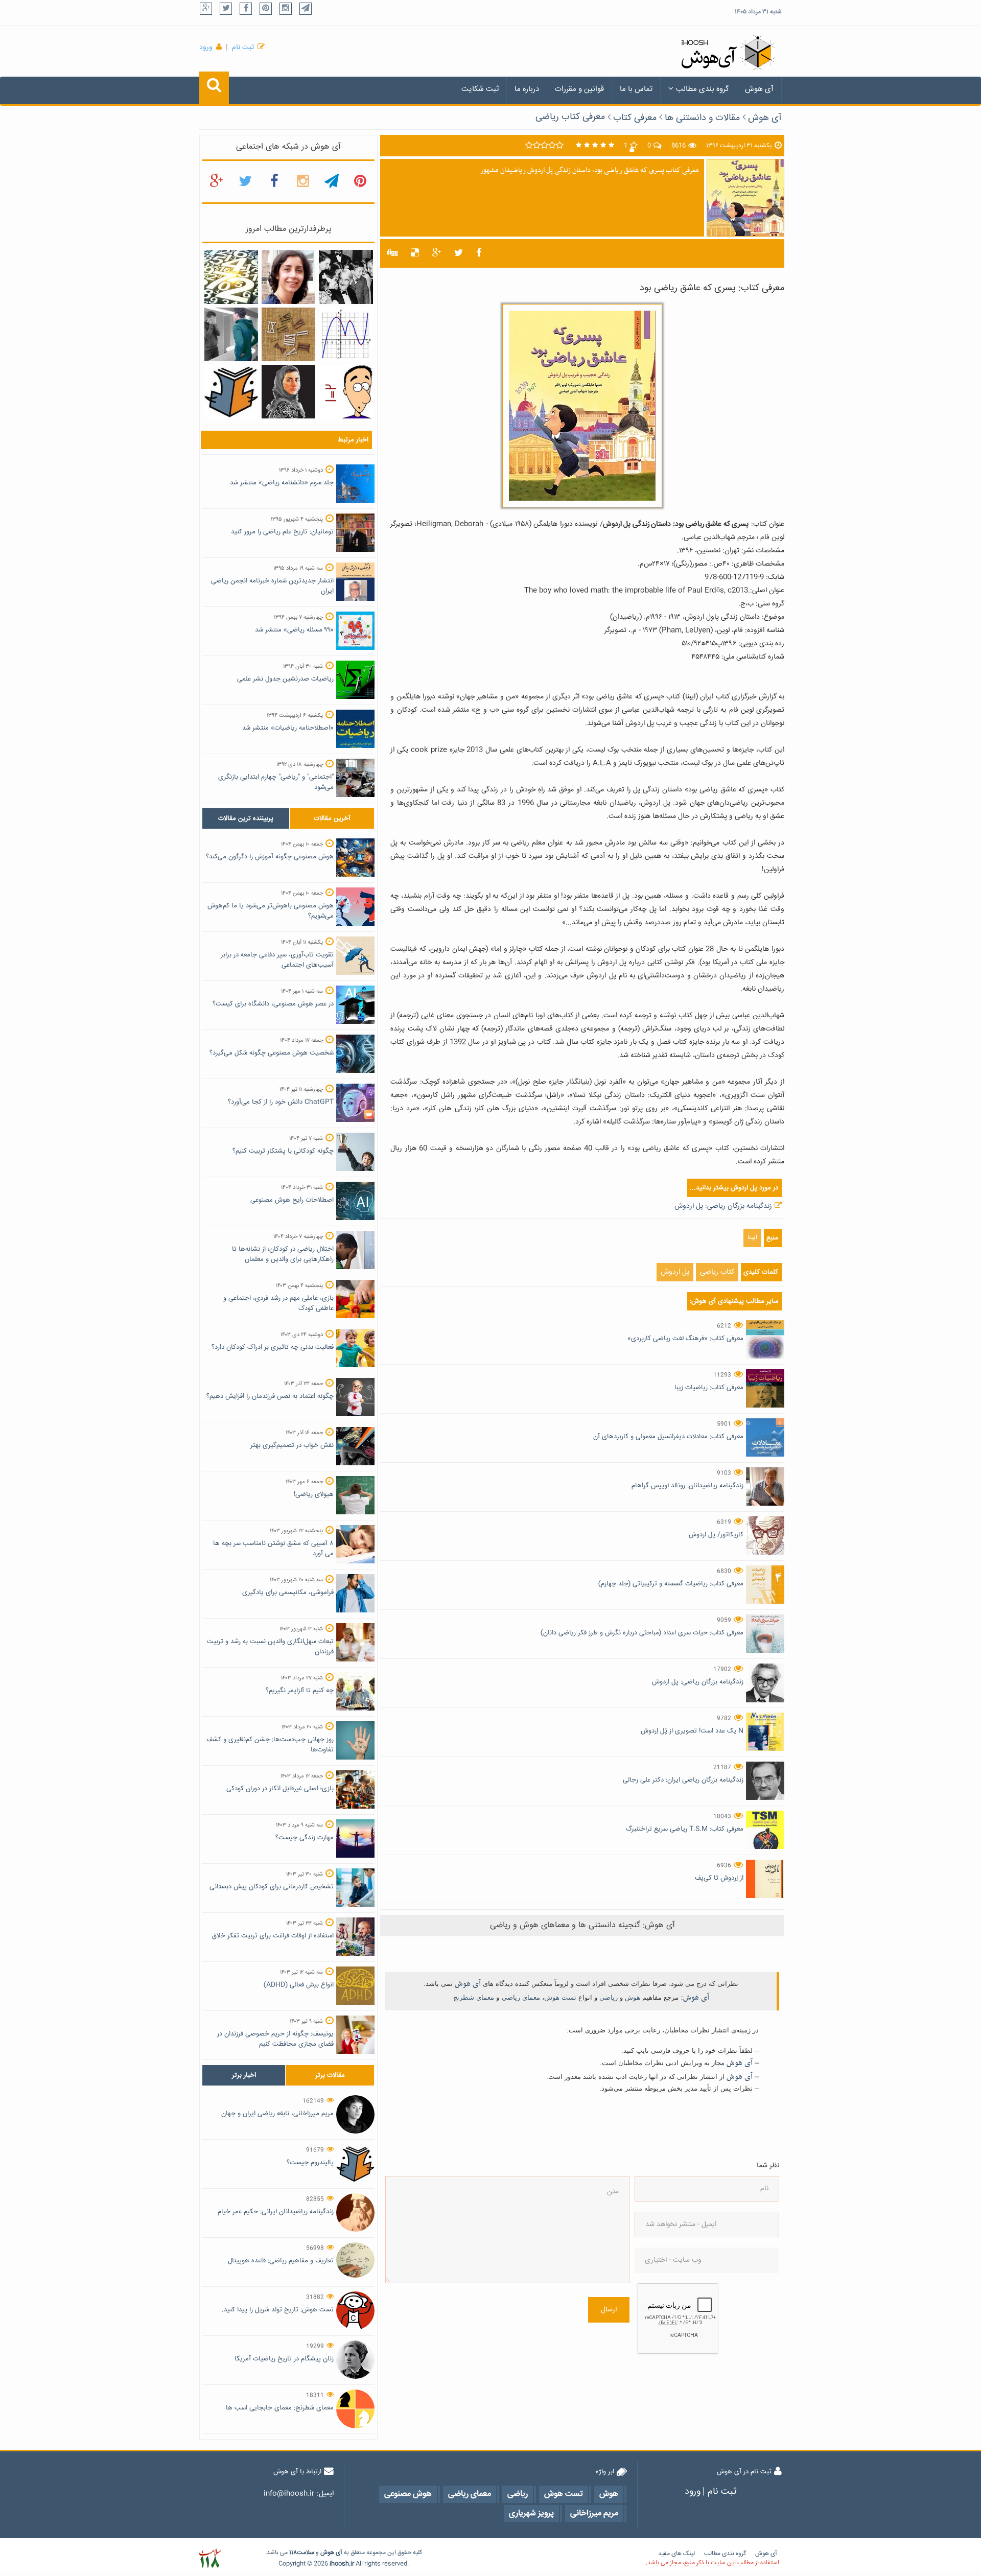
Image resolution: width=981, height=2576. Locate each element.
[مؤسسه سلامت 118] (210, 2558)
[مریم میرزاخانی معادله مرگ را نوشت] (288, 392)
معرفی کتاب (635, 118)
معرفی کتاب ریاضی (570, 117)
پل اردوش (675, 1272)
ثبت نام (243, 48)
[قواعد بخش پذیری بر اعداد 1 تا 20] (231, 277)
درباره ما (527, 89)
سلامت (306, 2553)
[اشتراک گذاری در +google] (437, 253)
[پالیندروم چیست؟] (231, 392)
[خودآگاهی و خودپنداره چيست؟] (231, 335)
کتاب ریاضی (717, 1272)
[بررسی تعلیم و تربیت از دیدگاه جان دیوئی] (346, 277)
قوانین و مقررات (579, 89)
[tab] (246, 818)
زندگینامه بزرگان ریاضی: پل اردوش (723, 1206)
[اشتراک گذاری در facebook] (479, 253)
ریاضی (609, 1997)
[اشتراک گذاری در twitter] (459, 253)
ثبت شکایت (480, 89)
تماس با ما (636, 89)
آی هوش (759, 89)
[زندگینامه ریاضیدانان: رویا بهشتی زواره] (288, 277)
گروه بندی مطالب (703, 89)
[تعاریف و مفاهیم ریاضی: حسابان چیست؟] (346, 335)
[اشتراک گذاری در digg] (392, 253)
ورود (206, 48)
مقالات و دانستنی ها (702, 118)
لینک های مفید (676, 2554)
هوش (633, 1997)
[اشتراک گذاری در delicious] (415, 253)
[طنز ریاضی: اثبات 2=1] (346, 392)
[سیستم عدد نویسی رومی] (288, 335)
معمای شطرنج (474, 1997)
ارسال (609, 2310)
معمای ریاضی (521, 1997)
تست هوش (560, 1997)
